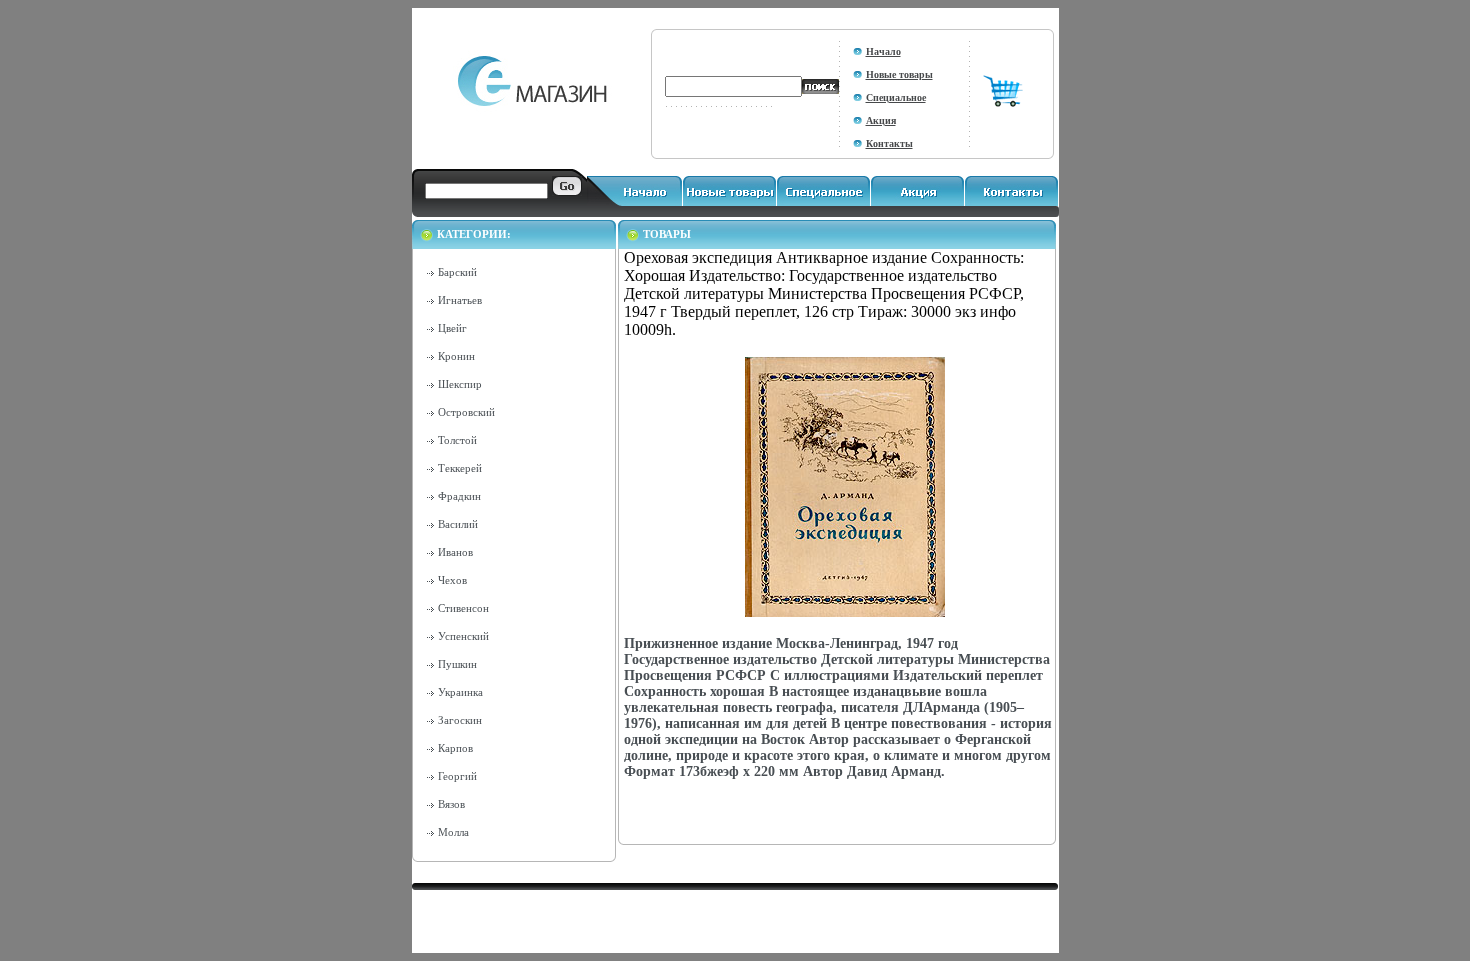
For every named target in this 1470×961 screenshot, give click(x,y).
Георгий (457, 776)
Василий (458, 524)
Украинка (460, 692)
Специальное (896, 97)
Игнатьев (460, 300)
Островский (466, 412)
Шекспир (460, 384)
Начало (883, 51)
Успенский (463, 636)
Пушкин (457, 664)
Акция (881, 120)
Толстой (457, 440)
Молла (453, 832)
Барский (457, 272)
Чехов (452, 580)
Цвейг (452, 328)
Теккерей (460, 468)
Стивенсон (463, 608)
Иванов (455, 552)
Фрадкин (459, 496)
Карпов (455, 748)
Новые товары (899, 74)
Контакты (889, 143)
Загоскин (460, 720)
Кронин (456, 356)
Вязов (451, 804)
